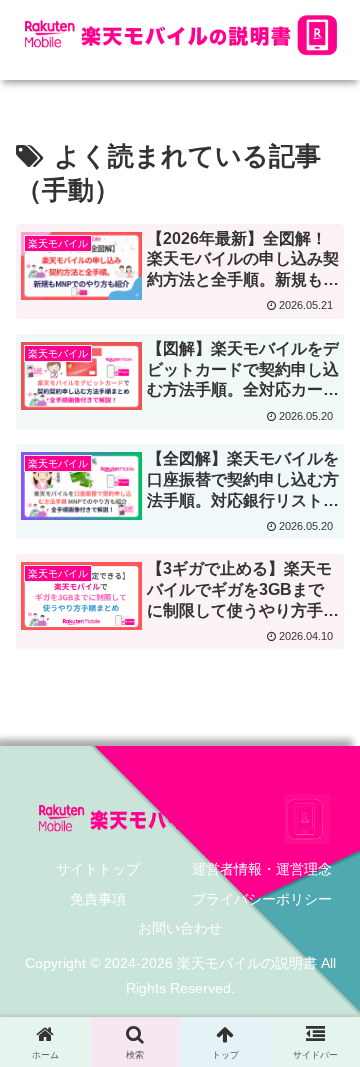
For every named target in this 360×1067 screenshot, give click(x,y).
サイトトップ (98, 869)
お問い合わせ (180, 928)
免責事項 (98, 899)
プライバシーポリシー (262, 899)
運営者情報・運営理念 (262, 869)
